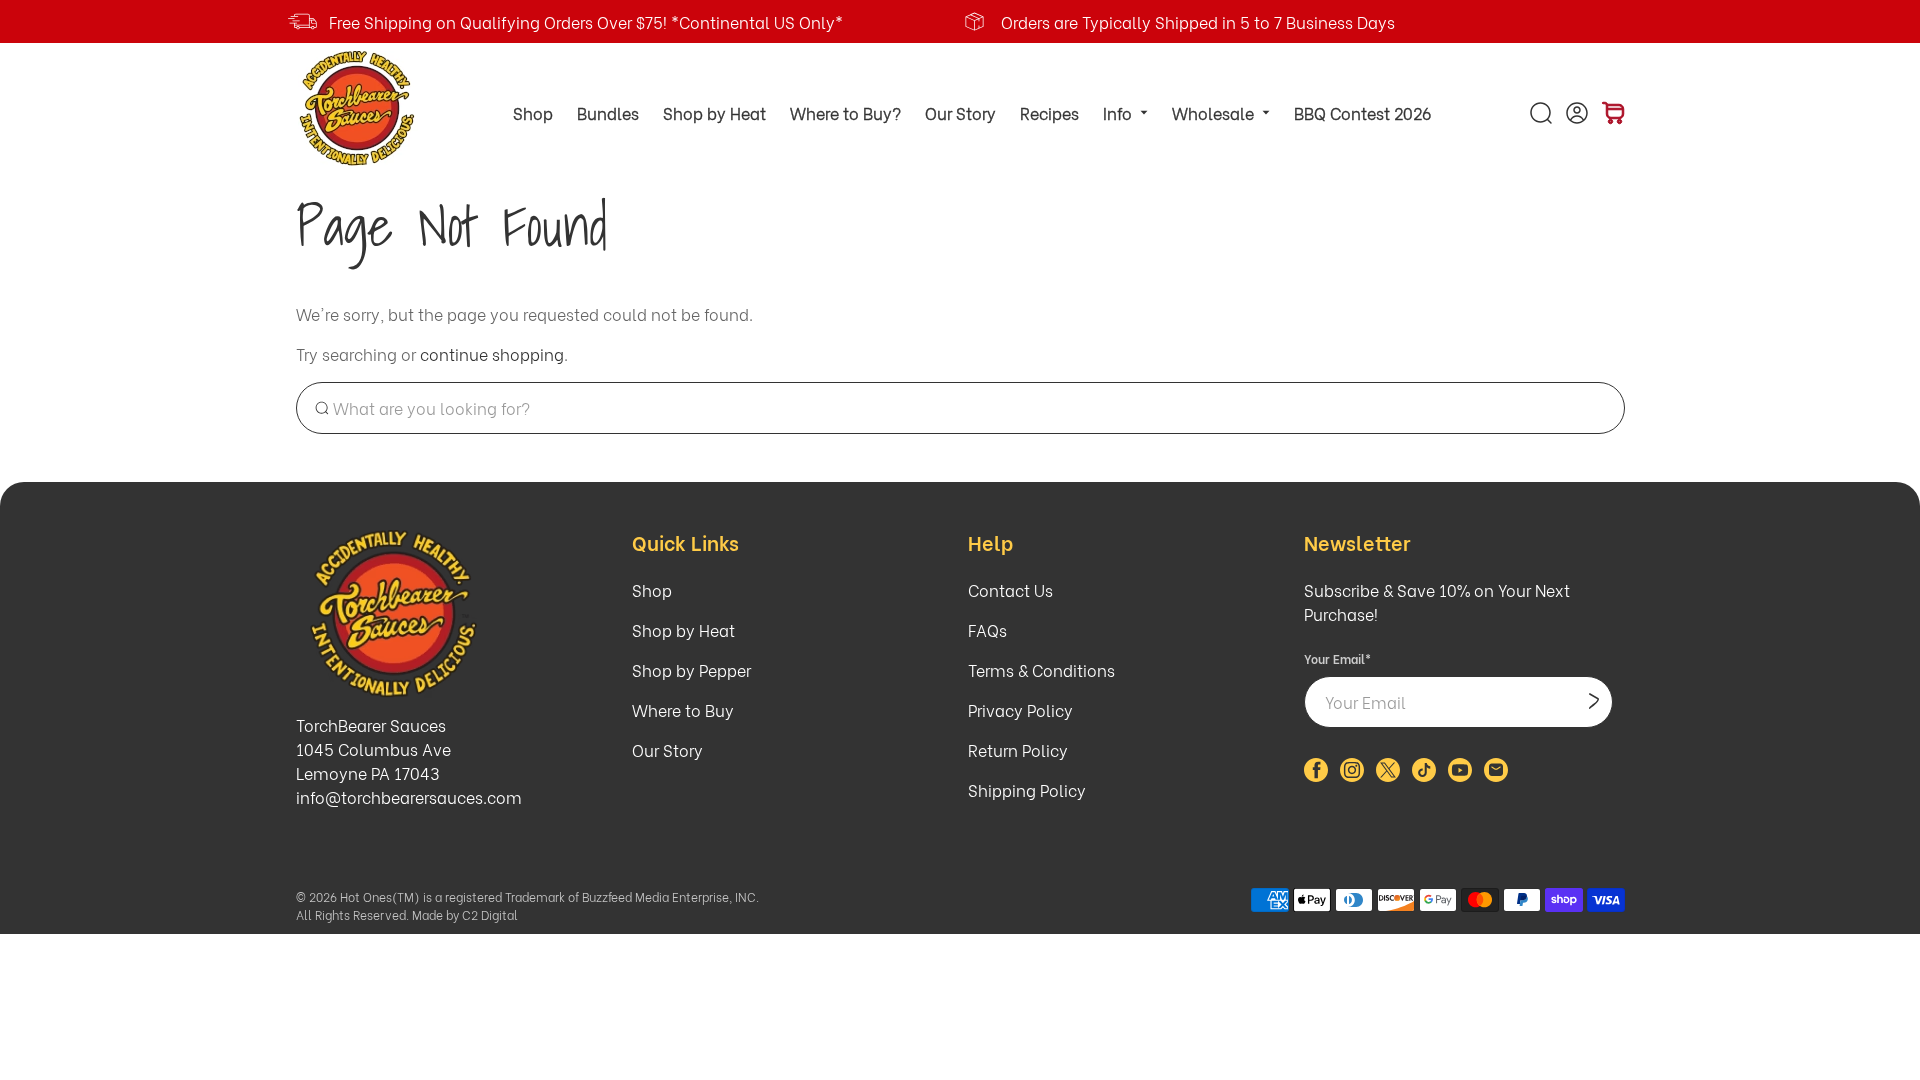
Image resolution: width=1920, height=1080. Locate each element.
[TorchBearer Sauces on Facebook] (1316, 774)
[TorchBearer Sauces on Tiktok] (1424, 774)
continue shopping (492, 353)
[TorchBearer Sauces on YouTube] (1460, 774)
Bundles (608, 112)
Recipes (1049, 112)
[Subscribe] (1594, 702)
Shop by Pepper (691, 669)
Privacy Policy (1020, 709)
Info (1117, 112)
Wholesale (1213, 112)
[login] (1577, 113)
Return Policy (1018, 749)
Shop (533, 112)
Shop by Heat (714, 112)
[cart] (1613, 113)
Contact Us (1010, 589)
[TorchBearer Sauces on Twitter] (1388, 774)
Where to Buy (683, 709)
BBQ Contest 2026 (1362, 112)
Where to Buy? (845, 112)
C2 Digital (490, 914)
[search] (1541, 113)
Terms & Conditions (1041, 669)
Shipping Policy (1027, 789)
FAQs (987, 629)
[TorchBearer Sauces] (358, 108)
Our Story (960, 112)
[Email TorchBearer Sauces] (1496, 774)
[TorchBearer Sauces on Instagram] (1352, 774)
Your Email (1337, 658)
